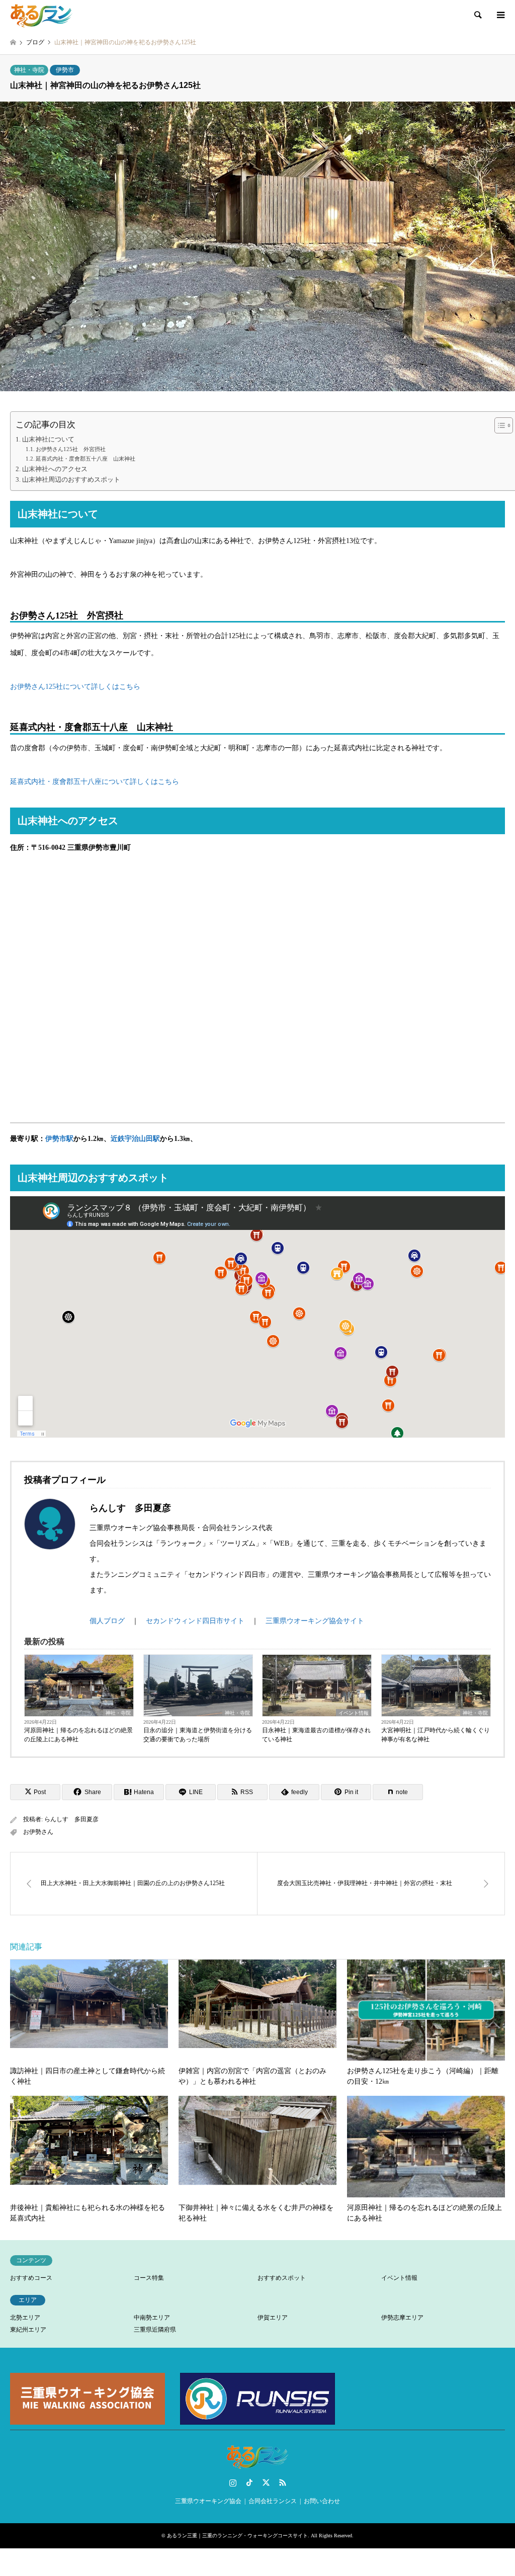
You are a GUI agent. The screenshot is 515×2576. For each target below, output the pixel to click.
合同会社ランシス (273, 2501)
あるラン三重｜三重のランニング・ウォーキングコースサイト (237, 2536)
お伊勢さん (38, 1832)
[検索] (477, 15)
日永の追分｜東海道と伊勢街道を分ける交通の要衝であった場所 (198, 1735)
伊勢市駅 (59, 1139)
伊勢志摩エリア (402, 2318)
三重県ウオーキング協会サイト (315, 1621)
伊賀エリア (273, 2318)
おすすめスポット (282, 2278)
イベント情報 (354, 1713)
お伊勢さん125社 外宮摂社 (71, 449)
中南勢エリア (152, 2318)
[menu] (500, 15)
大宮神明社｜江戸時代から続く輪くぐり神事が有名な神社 (436, 1735)
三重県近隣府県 (155, 2330)
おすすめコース (31, 2278)
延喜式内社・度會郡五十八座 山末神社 (85, 459)
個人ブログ (107, 1621)
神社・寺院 (29, 70)
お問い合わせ (322, 2501)
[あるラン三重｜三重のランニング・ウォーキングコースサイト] (42, 15)
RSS (283, 2482)
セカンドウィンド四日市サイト (195, 1621)
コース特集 (149, 2278)
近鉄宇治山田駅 (135, 1139)
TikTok (249, 2482)
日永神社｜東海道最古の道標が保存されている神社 (316, 1735)
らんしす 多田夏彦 (71, 1819)
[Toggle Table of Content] (499, 425)
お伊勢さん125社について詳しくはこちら (75, 687)
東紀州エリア (28, 2330)
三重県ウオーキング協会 (208, 2501)
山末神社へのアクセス (55, 469)
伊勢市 (65, 70)
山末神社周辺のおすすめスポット (71, 480)
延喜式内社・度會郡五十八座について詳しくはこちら (95, 782)
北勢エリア (25, 2318)
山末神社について (48, 439)
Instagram (233, 2482)
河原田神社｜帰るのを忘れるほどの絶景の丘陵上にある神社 (78, 1735)
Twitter (266, 2482)
